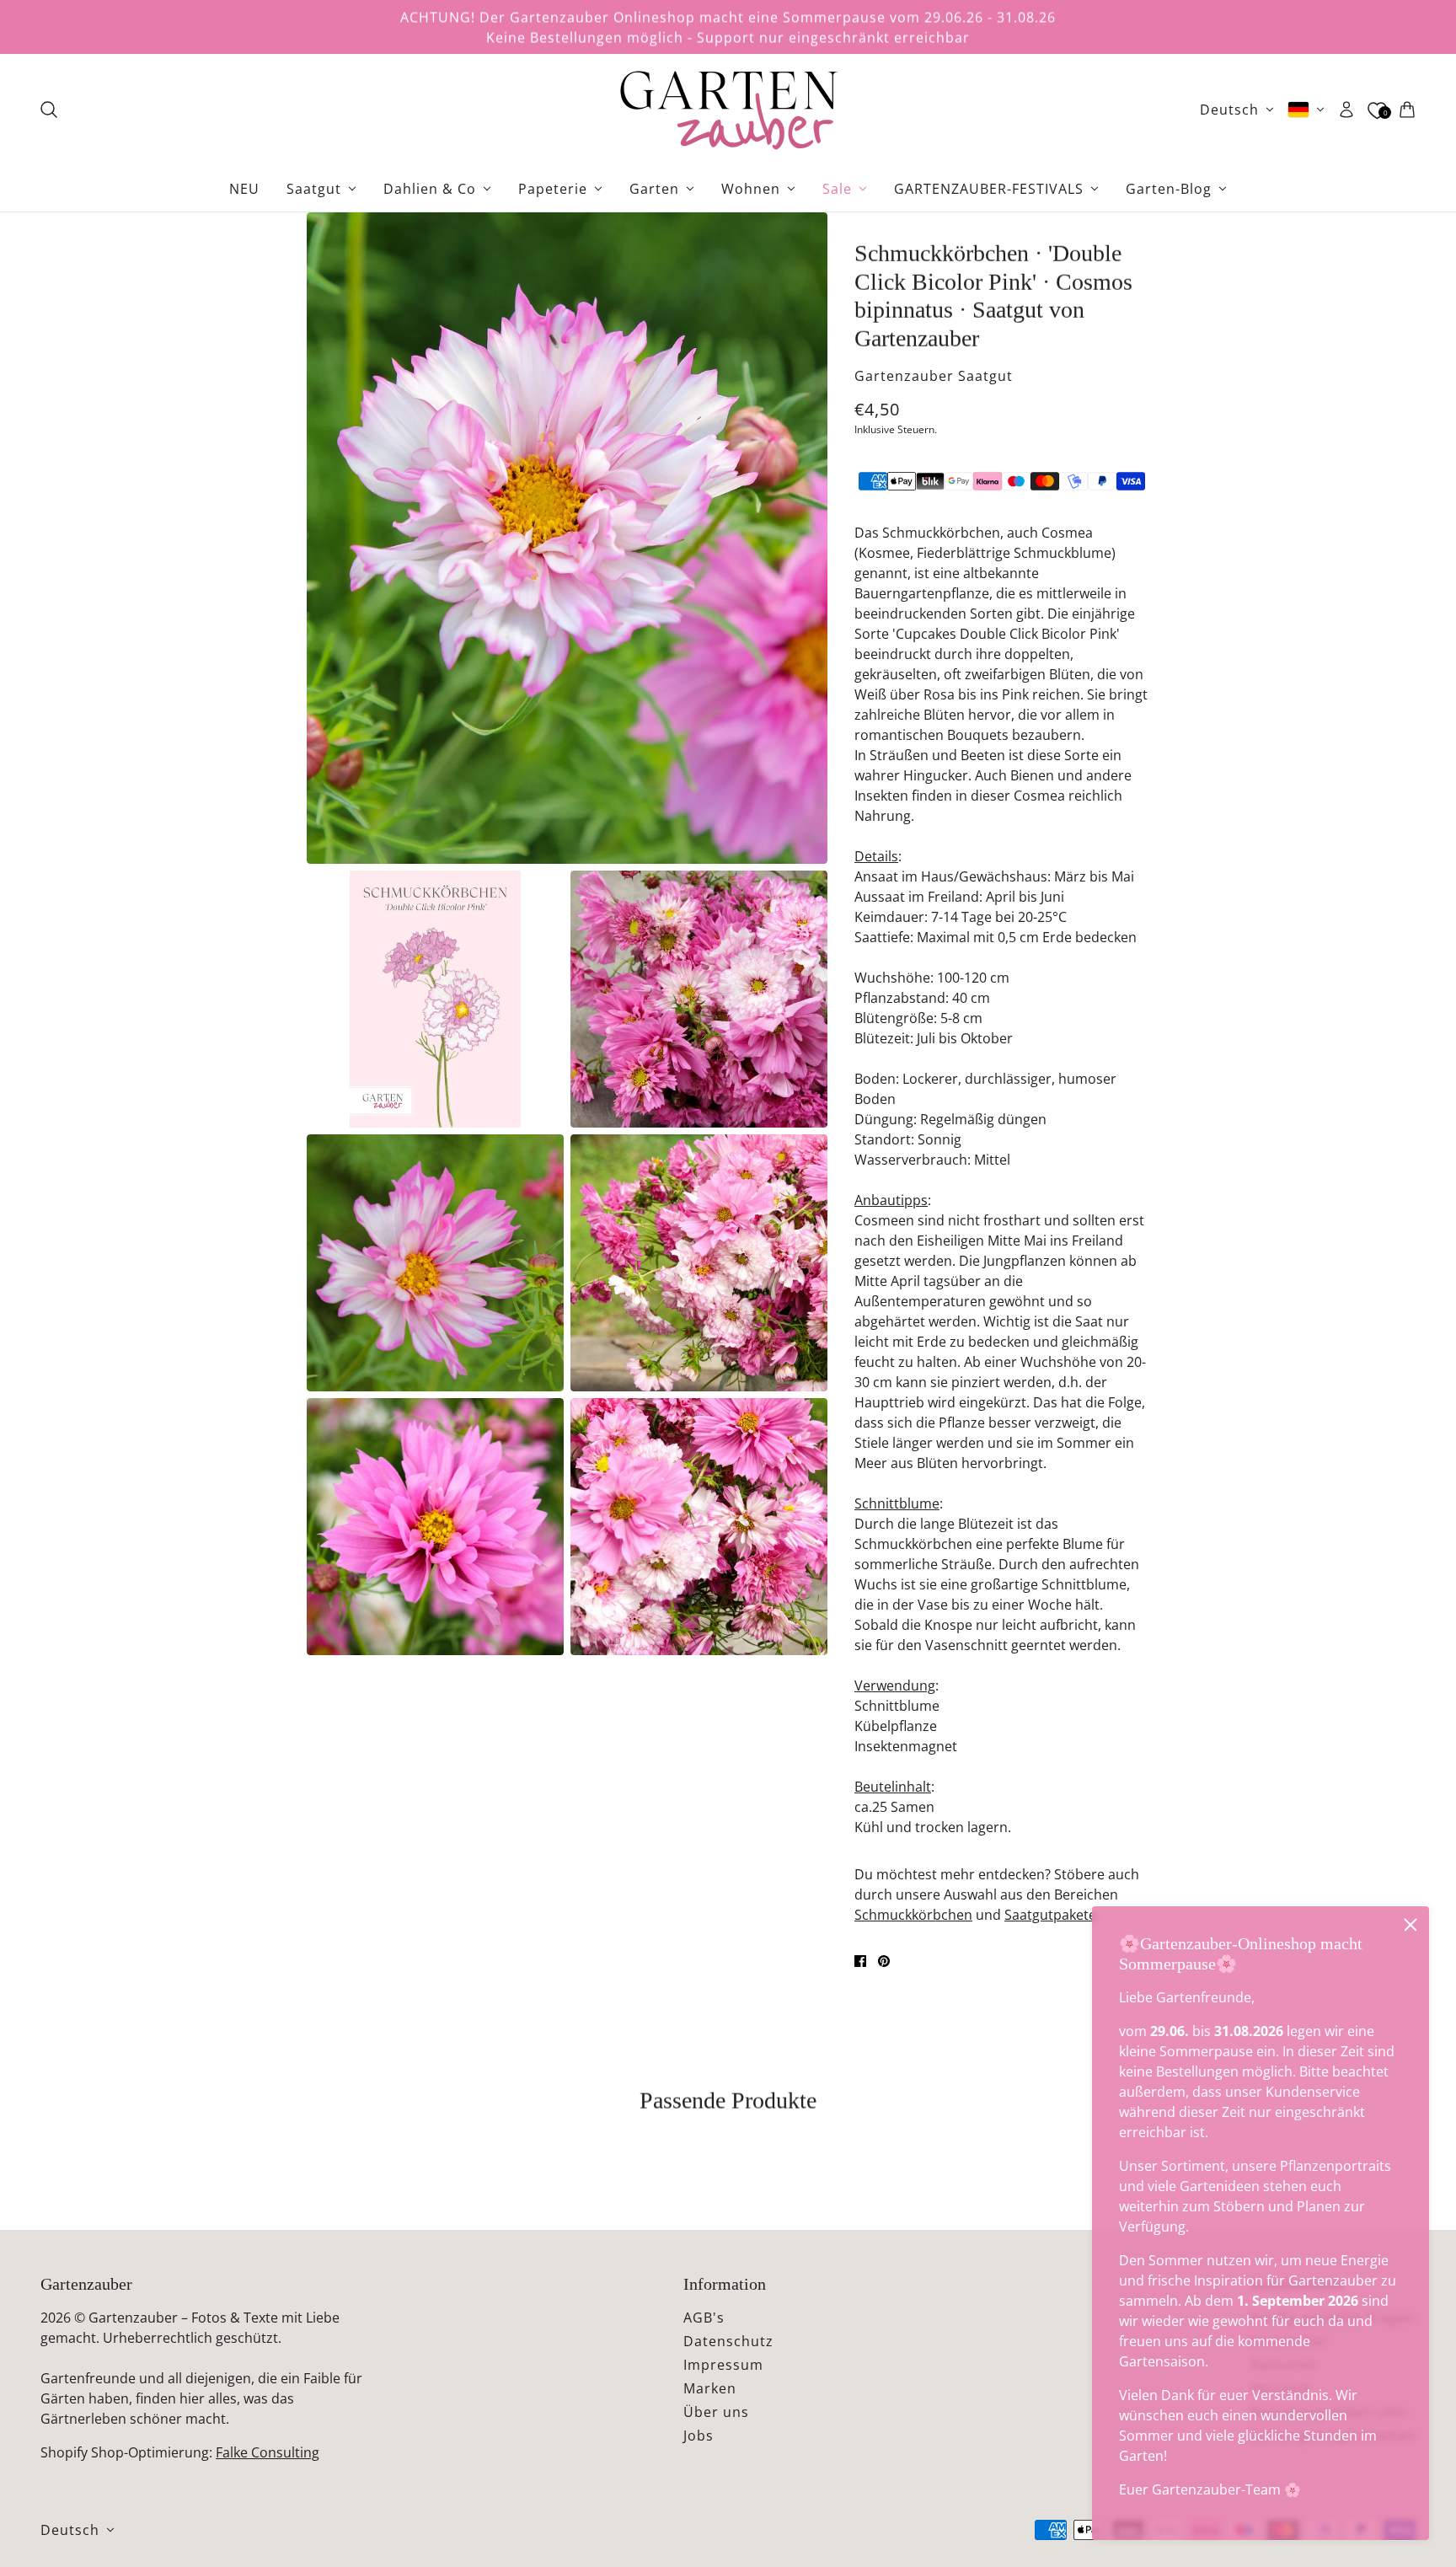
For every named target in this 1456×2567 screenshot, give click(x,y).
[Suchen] (49, 110)
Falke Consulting (268, 2452)
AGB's (704, 2318)
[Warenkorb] (1407, 110)
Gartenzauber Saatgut (934, 376)
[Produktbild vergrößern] (567, 538)
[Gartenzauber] (728, 110)
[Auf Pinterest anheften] (884, 1961)
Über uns (716, 2412)
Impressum (723, 2365)
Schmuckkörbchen (913, 1915)
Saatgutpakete (1050, 1915)
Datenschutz (728, 2341)
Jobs (699, 2436)
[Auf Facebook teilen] (860, 1961)
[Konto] (1346, 110)
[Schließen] (1410, 1925)
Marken (710, 2388)
